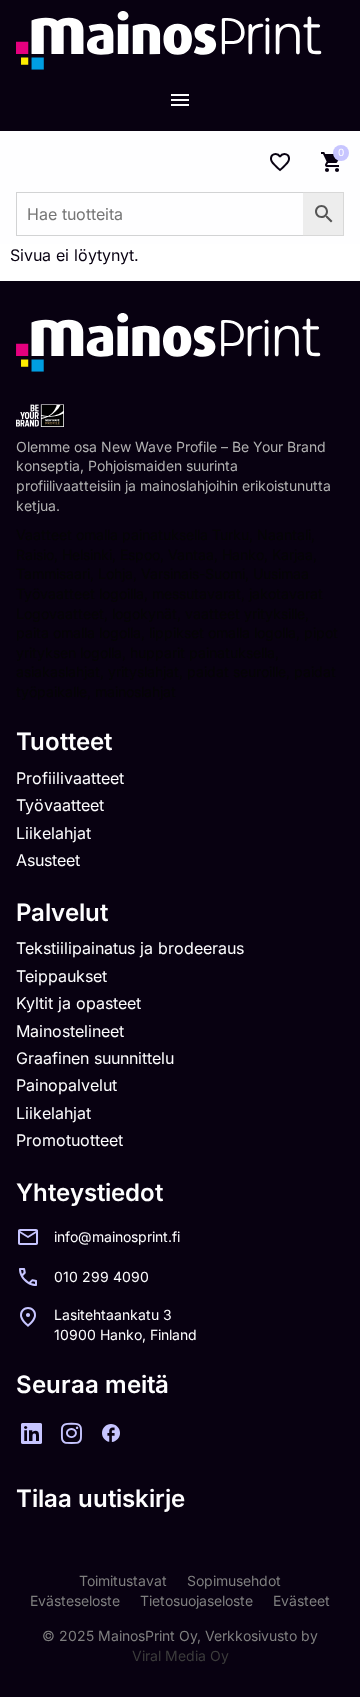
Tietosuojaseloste (196, 1600)
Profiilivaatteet (70, 778)
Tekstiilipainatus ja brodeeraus (130, 948)
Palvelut (62, 912)
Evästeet (301, 1600)
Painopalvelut (66, 1085)
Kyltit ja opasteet (78, 1003)
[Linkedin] (31, 1433)
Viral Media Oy (180, 1655)
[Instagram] (71, 1433)
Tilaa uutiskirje (100, 1498)
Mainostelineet (70, 1031)
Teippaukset (61, 976)
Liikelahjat (53, 833)
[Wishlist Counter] (280, 162)
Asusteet (48, 860)
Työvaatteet (60, 805)
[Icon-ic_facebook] (111, 1433)
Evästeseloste (75, 1600)
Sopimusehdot (234, 1580)
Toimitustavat (123, 1580)
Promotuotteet (69, 1140)
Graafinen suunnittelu (95, 1058)
